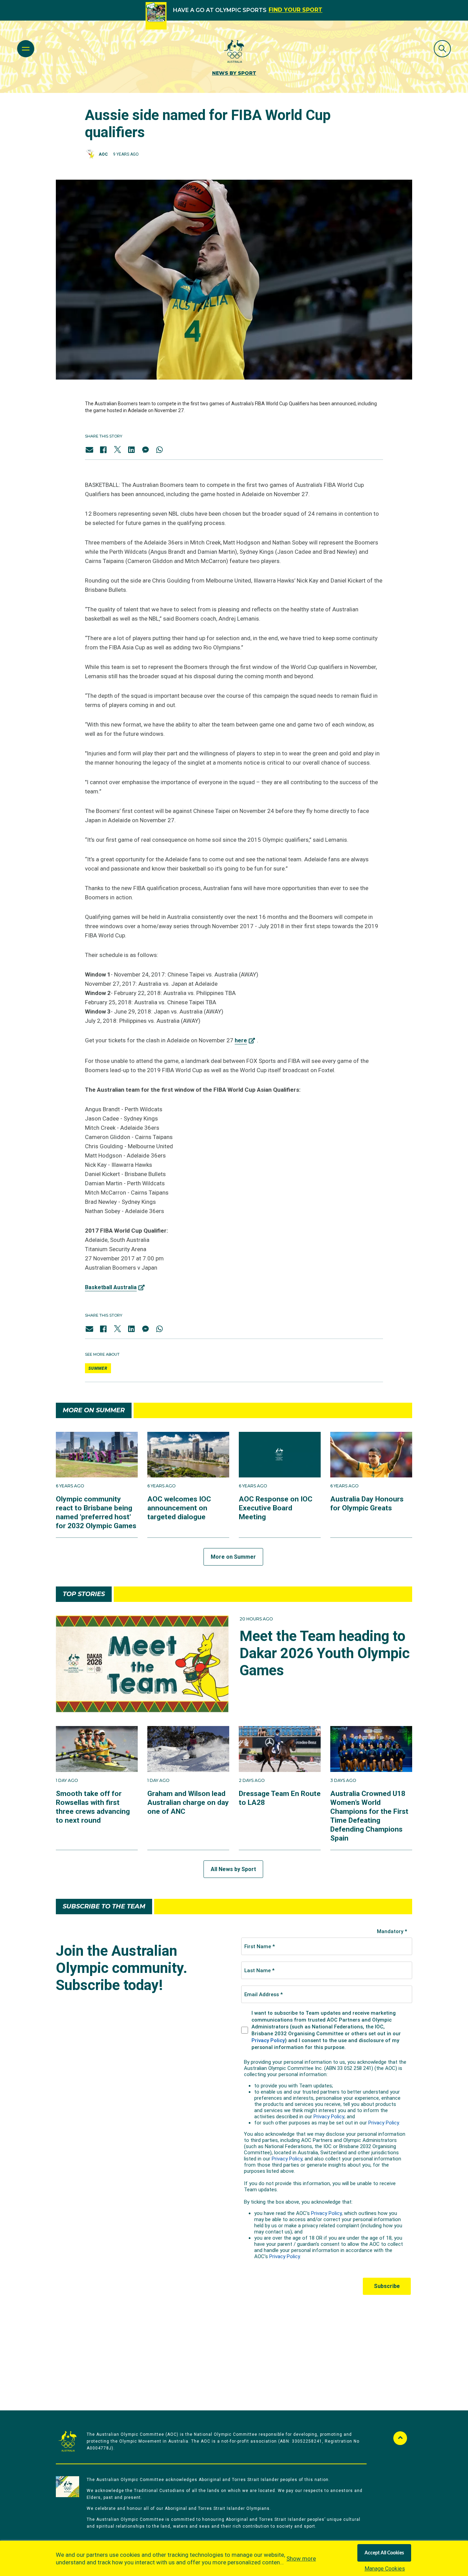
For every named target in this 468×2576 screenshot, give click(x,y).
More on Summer (233, 1557)
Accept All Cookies (384, 2553)
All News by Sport (233, 1869)
